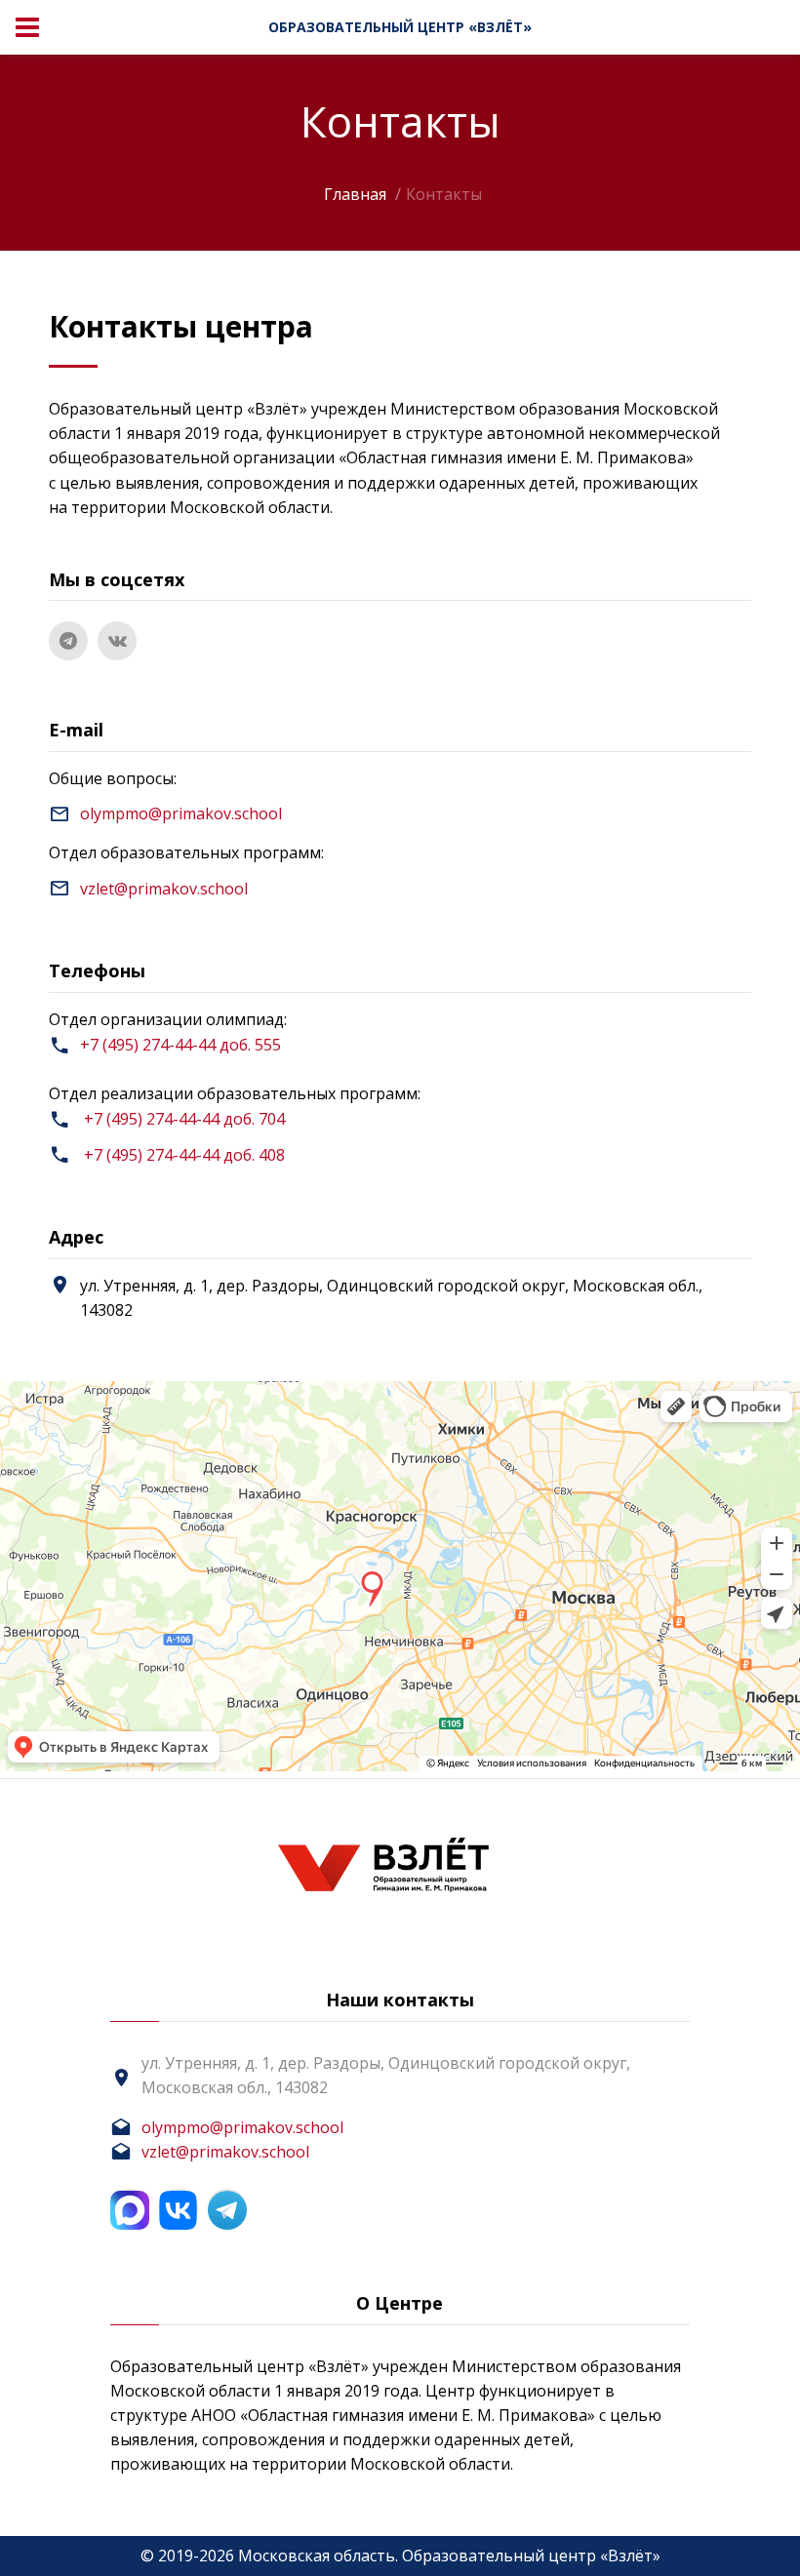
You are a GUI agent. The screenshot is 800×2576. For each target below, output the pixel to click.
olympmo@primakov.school (181, 813)
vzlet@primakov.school (164, 889)
